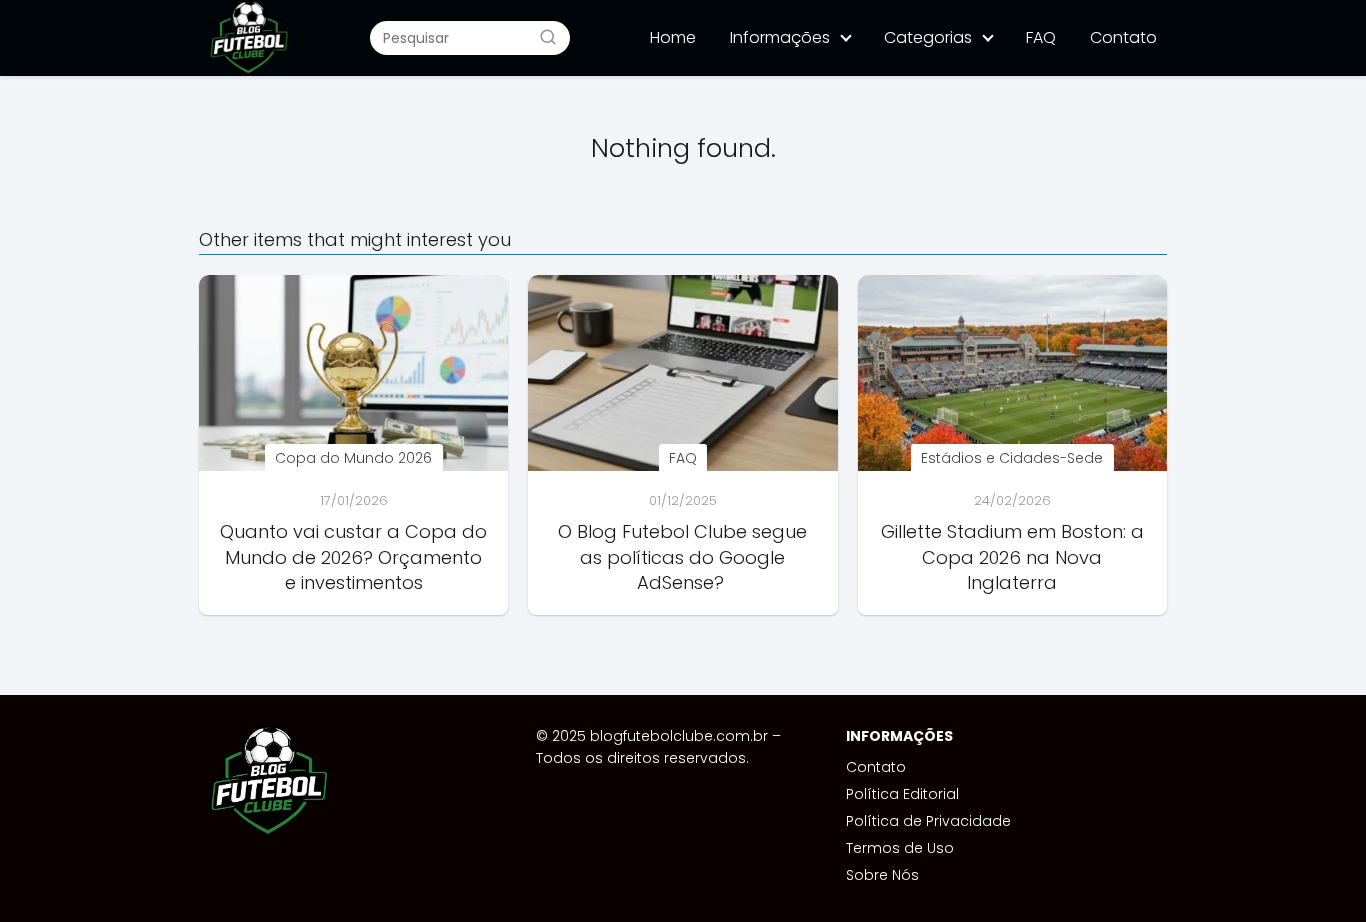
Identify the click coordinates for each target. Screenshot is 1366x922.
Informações (780, 37)
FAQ (1041, 37)
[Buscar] (548, 37)
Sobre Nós (882, 875)
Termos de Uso (900, 848)
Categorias (928, 37)
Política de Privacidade (928, 821)
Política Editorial (902, 794)
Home (673, 37)
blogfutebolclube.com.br (679, 736)
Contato (1123, 37)
